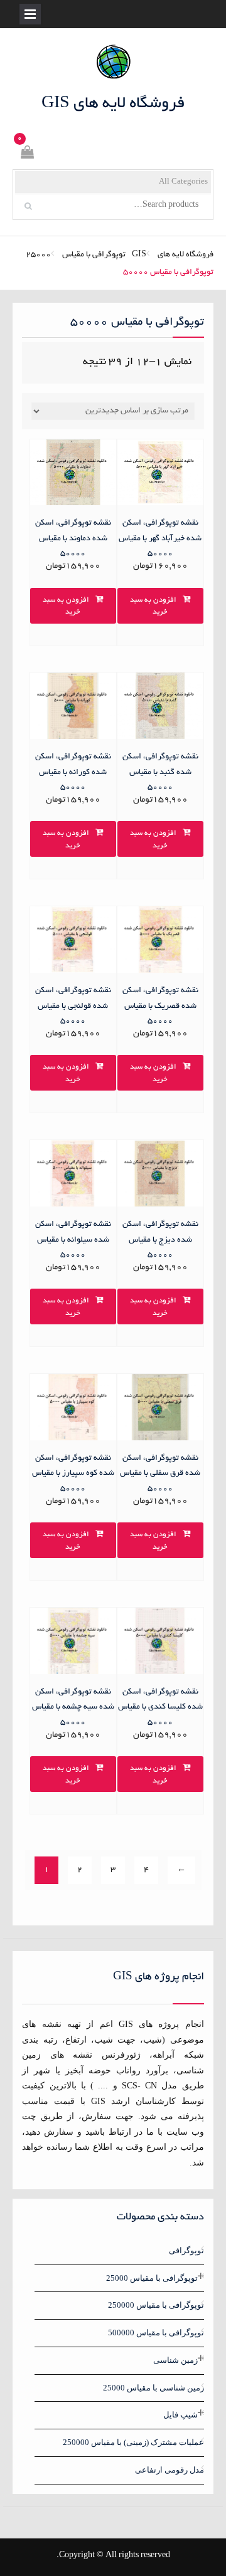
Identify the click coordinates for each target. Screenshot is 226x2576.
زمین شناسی (175, 2360)
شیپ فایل (180, 2415)
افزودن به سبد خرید (153, 606)
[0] (26, 154)
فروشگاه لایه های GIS (113, 104)
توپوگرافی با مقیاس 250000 (156, 2305)
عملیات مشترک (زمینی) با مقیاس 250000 (133, 2442)
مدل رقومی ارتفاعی (169, 2470)
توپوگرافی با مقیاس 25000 (76, 255)
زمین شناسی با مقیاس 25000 (153, 2388)
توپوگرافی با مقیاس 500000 (156, 2333)
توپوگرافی (186, 2250)
